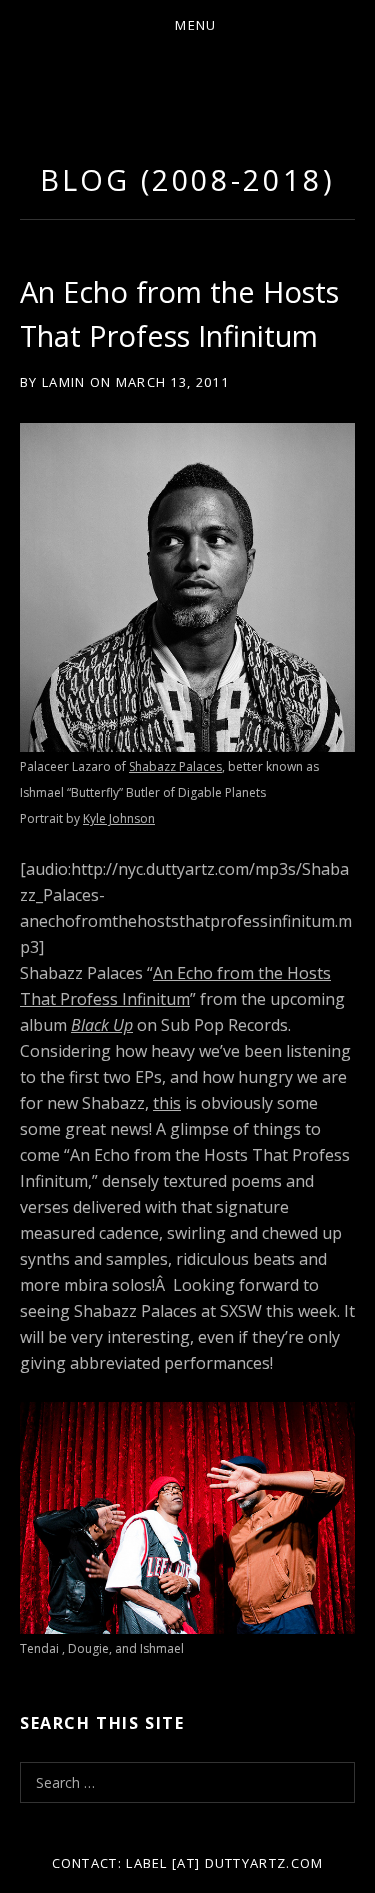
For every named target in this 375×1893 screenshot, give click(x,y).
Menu (195, 25)
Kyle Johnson (119, 818)
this (167, 1103)
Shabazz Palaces (175, 766)
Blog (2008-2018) (187, 179)
